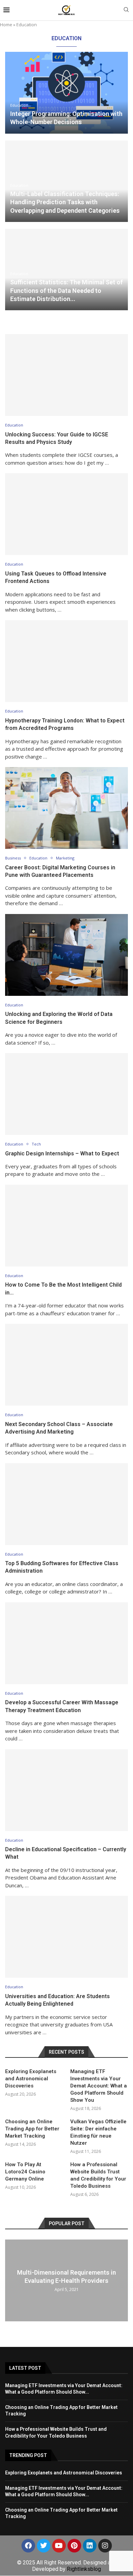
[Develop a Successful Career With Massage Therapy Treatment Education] (66, 1643)
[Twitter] (44, 2546)
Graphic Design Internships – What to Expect (62, 1154)
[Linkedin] (90, 2546)
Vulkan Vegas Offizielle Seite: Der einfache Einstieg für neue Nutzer (98, 2132)
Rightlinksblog (84, 2569)
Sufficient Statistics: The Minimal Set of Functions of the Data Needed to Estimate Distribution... (66, 290)
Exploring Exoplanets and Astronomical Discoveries (31, 2079)
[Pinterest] (74, 2546)
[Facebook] (28, 2546)
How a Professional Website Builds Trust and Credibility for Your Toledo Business (98, 2175)
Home (6, 25)
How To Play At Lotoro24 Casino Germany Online (25, 2172)
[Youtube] (59, 2546)
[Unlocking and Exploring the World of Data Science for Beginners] (66, 955)
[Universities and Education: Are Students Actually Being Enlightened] (66, 1937)
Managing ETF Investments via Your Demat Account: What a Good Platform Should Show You (99, 2086)
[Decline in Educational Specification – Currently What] (66, 1790)
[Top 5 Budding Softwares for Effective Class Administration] (66, 1504)
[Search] (126, 10)
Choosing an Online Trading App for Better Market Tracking (32, 2129)
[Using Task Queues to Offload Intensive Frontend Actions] (66, 514)
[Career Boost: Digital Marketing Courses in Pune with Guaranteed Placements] (66, 808)
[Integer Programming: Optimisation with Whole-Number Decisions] (66, 93)
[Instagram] (105, 2546)
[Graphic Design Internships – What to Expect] (66, 1094)
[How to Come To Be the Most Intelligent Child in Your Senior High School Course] (66, 1226)
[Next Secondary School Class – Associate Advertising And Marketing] (66, 1365)
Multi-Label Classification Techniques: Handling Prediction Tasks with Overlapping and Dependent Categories (65, 202)
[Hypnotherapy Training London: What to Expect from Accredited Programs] (66, 661)
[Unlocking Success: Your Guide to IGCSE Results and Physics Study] (66, 375)
